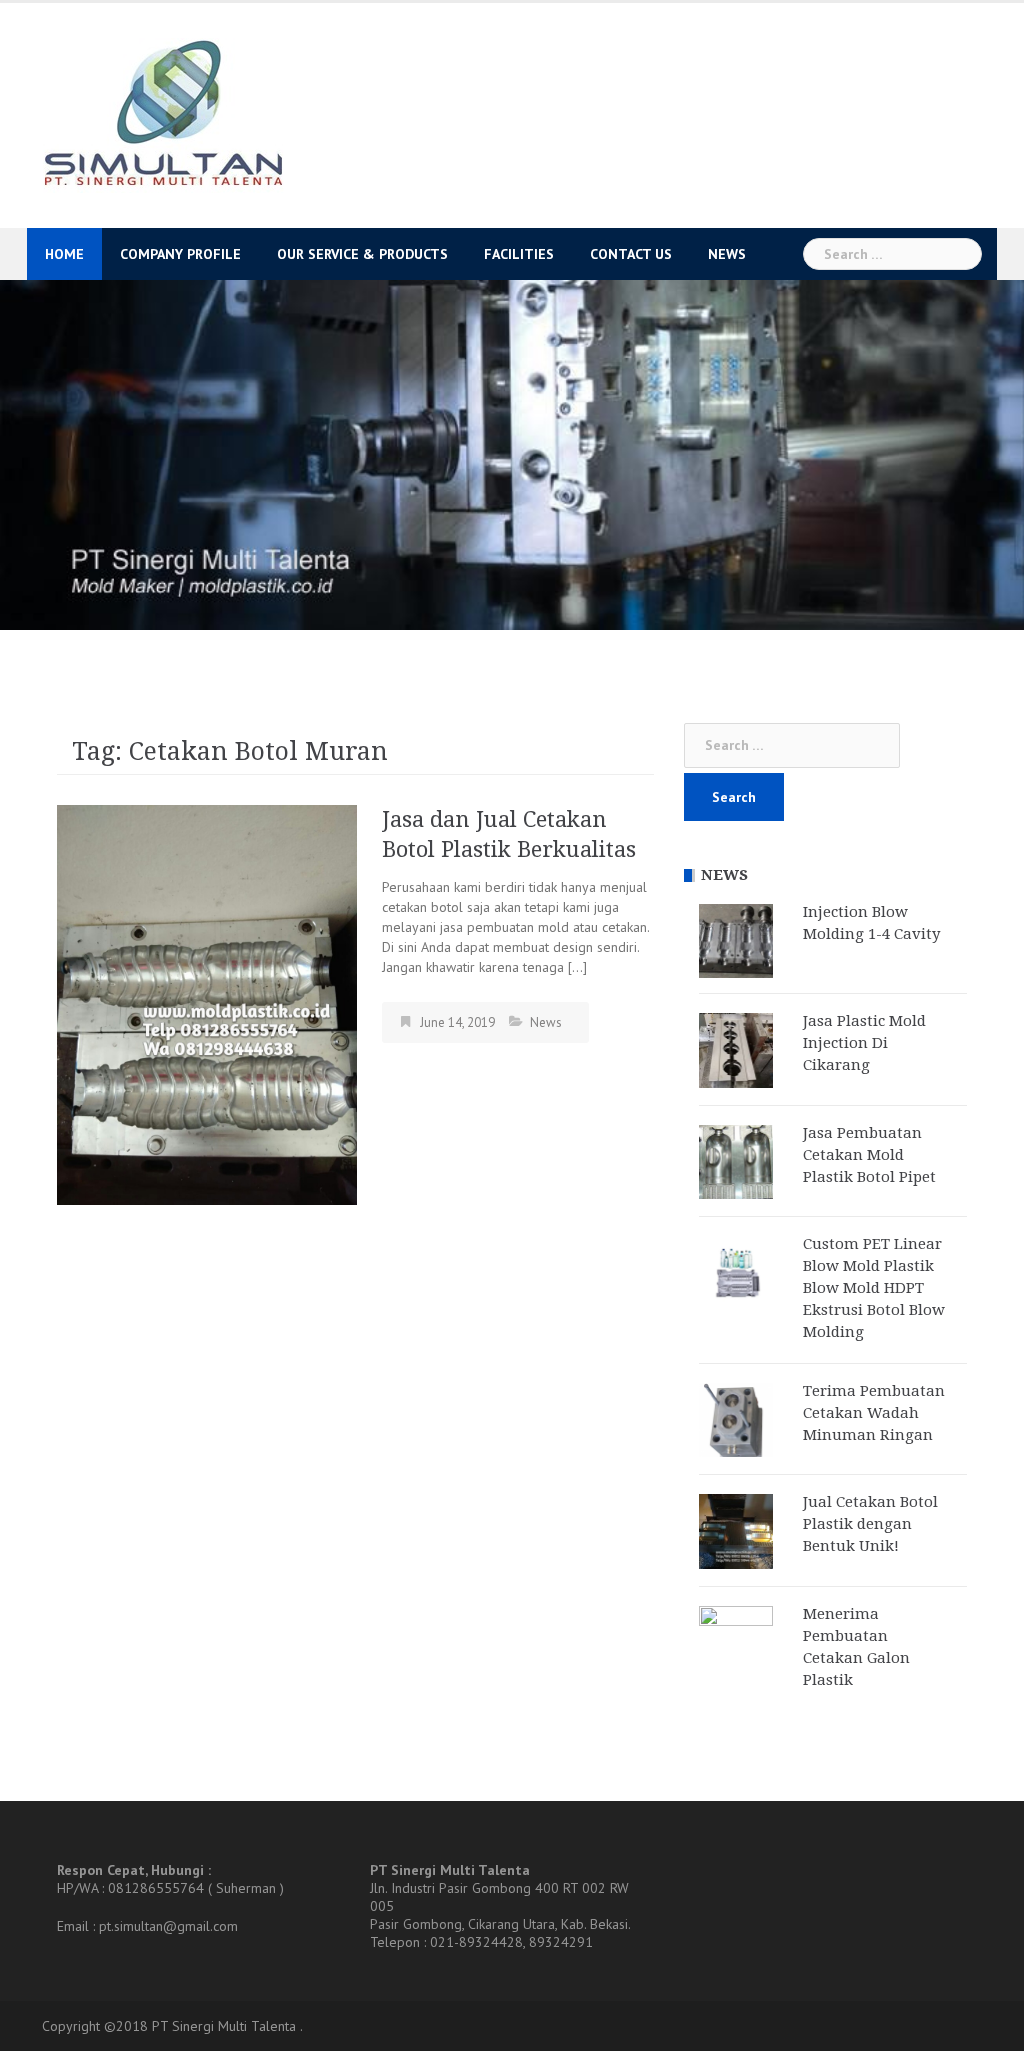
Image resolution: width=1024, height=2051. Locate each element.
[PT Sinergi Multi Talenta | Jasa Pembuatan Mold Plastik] (162, 114)
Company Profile (180, 254)
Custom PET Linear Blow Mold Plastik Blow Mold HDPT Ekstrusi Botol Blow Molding (874, 1288)
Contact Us (631, 254)
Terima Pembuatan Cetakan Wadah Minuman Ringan (874, 1413)
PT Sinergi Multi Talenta (224, 2026)
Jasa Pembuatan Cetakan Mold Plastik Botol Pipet (869, 1155)
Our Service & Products (362, 254)
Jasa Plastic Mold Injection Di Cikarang (864, 1043)
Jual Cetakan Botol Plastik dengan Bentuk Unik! (870, 1524)
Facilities (519, 254)
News (727, 254)
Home (64, 254)
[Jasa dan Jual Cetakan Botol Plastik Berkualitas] (207, 1004)
